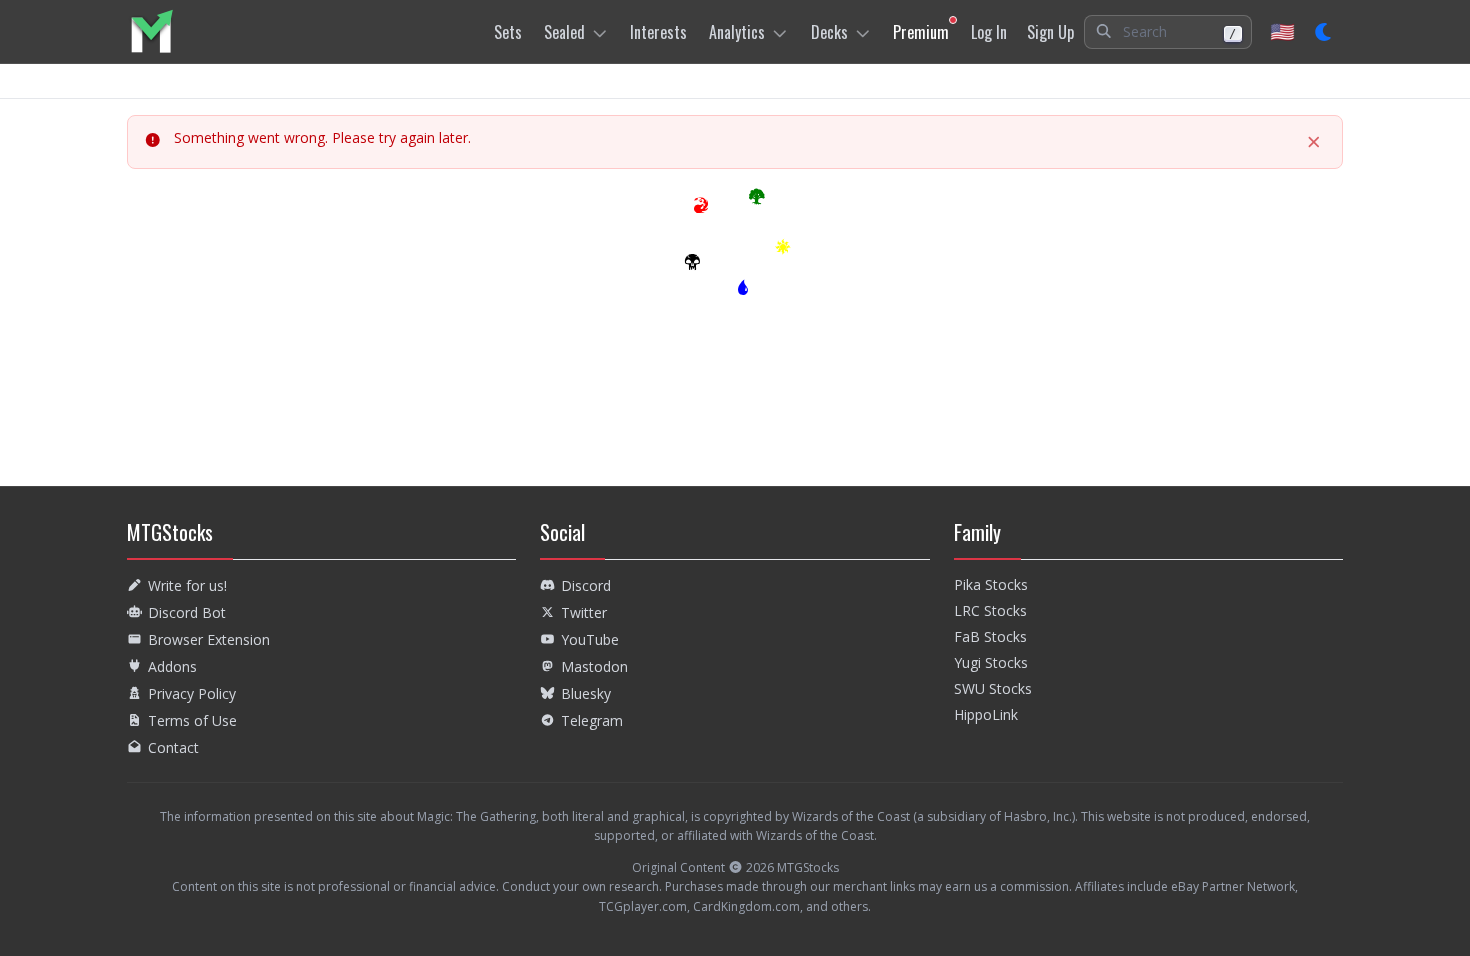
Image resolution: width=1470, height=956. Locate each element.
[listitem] (151, 31)
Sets (508, 32)
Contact (173, 747)
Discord (586, 585)
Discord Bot (187, 612)
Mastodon (594, 666)
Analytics (737, 32)
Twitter (584, 612)
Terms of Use (192, 720)
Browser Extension (209, 639)
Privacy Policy (192, 693)
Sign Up (1050, 32)
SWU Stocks (993, 688)
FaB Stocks (990, 636)
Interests (658, 32)
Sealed (564, 32)
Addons (172, 666)
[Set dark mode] (1324, 32)
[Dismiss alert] (1314, 142)
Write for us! (187, 585)
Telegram (592, 720)
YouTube (590, 639)
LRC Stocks (990, 610)
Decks (829, 32)
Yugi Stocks (991, 662)
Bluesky (586, 693)
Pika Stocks (991, 584)
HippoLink (986, 714)
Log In (989, 32)
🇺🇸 (1282, 31)
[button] (1168, 32)
